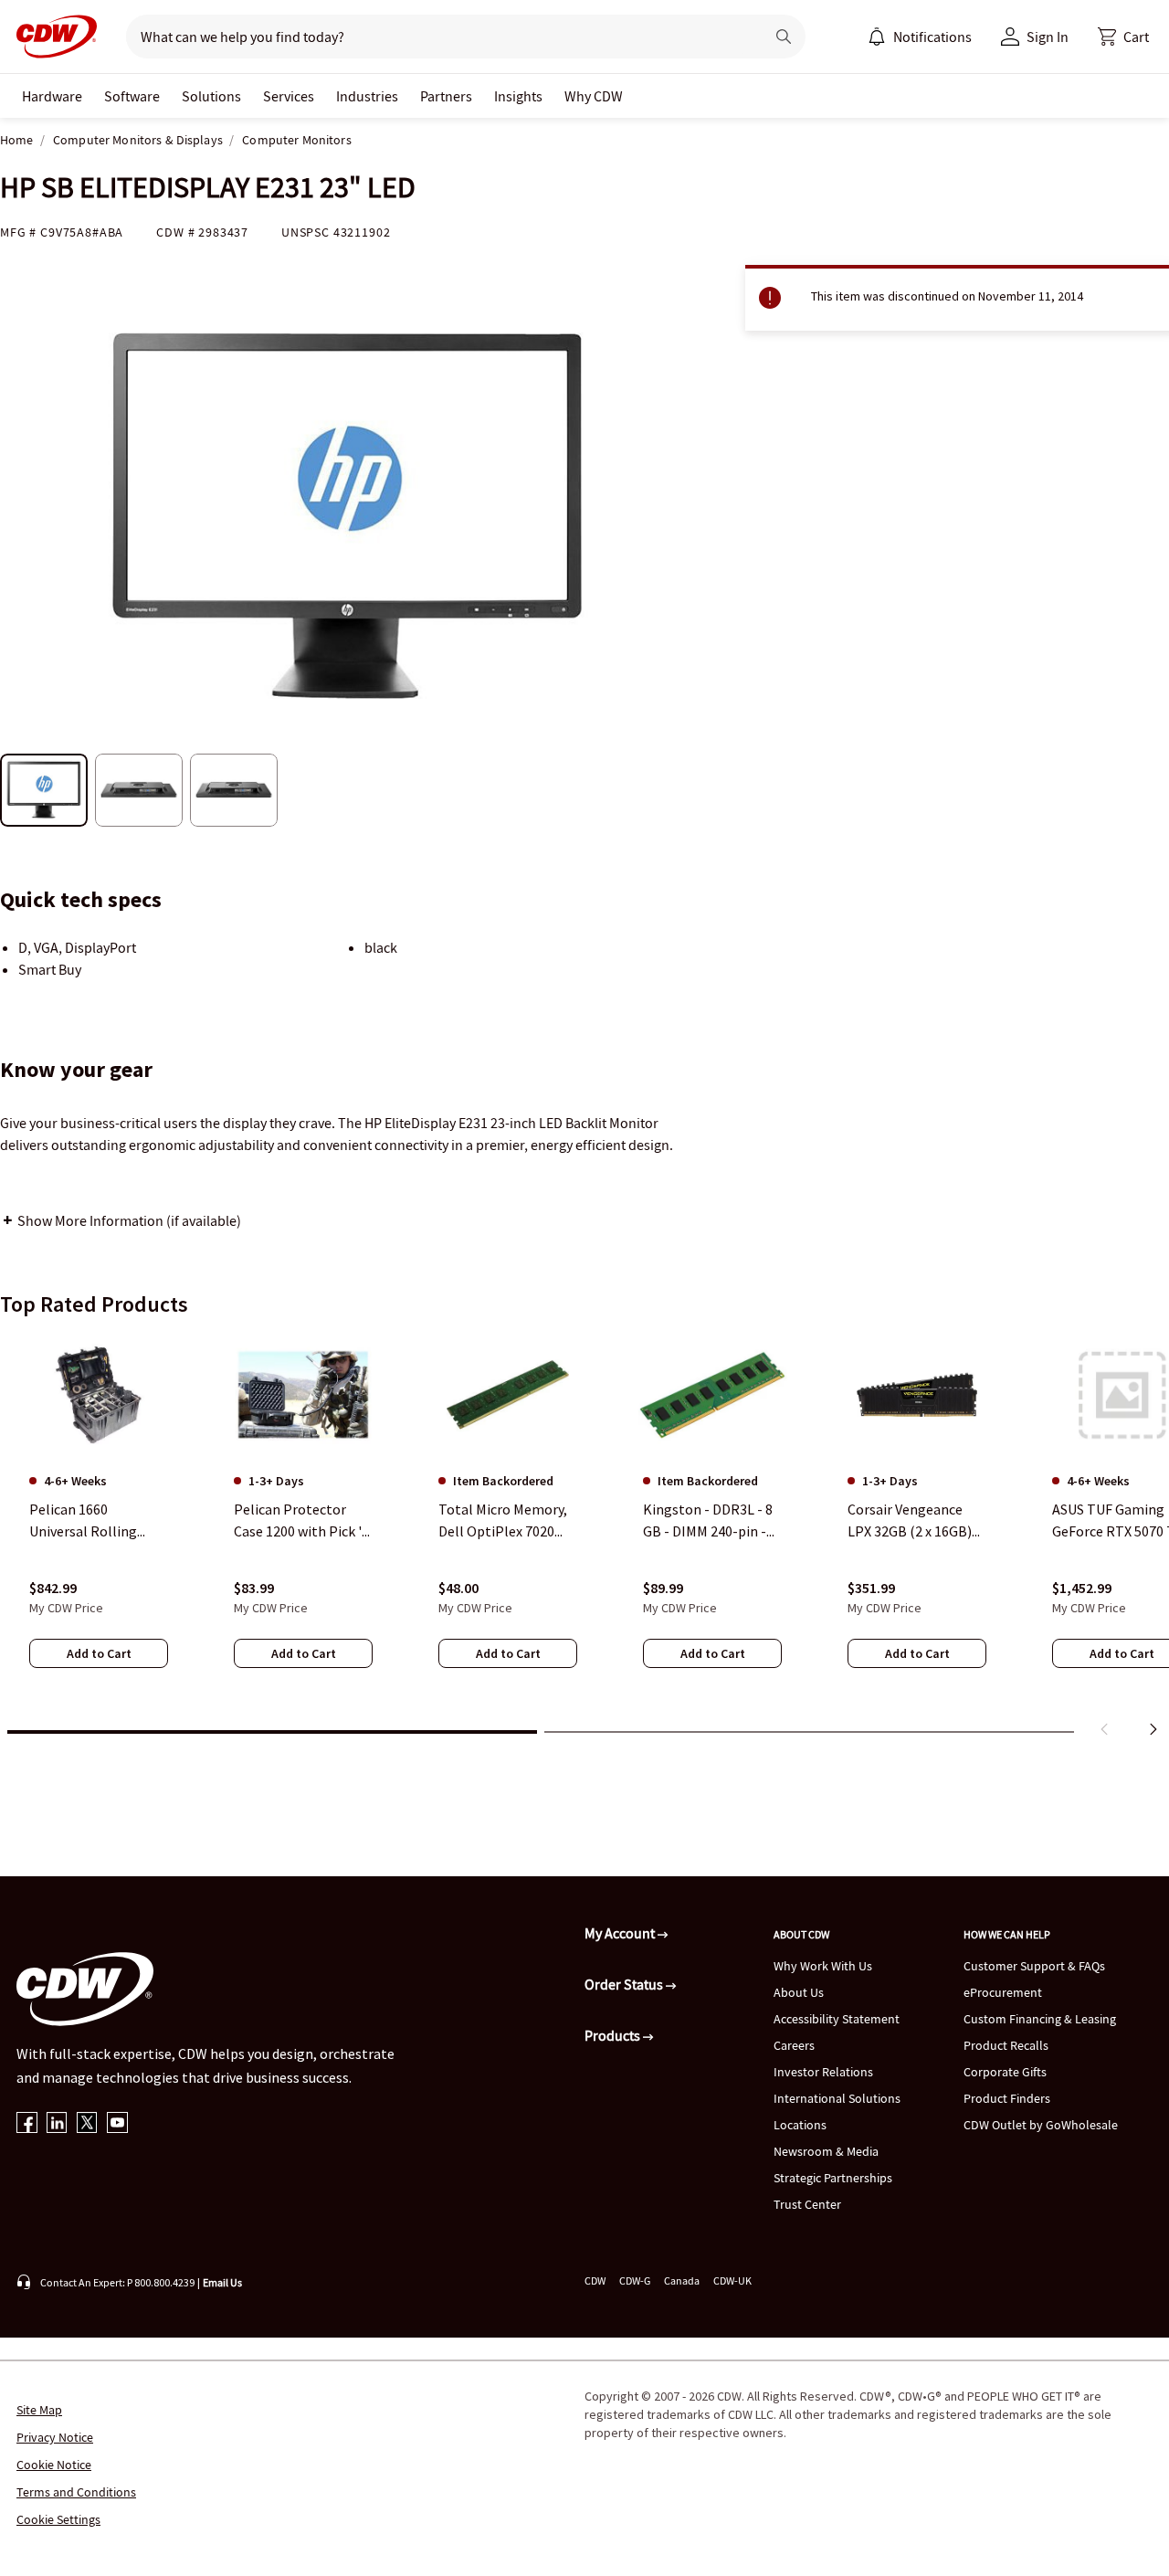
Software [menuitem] (132, 96)
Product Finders (1007, 2098)
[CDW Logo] (51, 37)
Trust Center (807, 2204)
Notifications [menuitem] (932, 37)
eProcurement (1003, 1992)
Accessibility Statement (837, 2019)
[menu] (920, 37)
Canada (682, 2280)
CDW (595, 2280)
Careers (794, 2045)
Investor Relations (823, 2072)
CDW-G (635, 2280)
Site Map (39, 2410)
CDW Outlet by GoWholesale (1041, 2125)
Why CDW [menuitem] (594, 96)
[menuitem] (877, 37)
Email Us (222, 2282)
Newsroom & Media (826, 2151)
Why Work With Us (823, 1966)
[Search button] (784, 37)
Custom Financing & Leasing (1040, 2019)
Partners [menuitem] (446, 96)
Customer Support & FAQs (1034, 1966)
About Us (799, 1992)
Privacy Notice (55, 2437)
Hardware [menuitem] (52, 96)
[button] (1123, 37)
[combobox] (438, 37)
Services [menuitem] (289, 96)
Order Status (625, 1984)
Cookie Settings (58, 2519)
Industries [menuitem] (367, 96)
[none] (52, 96)
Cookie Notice (54, 2465)
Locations (800, 2125)
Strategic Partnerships (833, 2178)
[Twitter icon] (87, 2124)
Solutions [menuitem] (211, 96)
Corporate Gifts (1005, 2072)
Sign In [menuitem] (1048, 37)
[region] (584, 1539)
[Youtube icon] (117, 2124)
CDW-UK (732, 2280)
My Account (621, 1933)
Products (614, 2035)
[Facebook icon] (27, 2124)
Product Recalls (1006, 2045)
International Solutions (837, 2098)
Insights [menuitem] (518, 96)
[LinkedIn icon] (57, 2124)
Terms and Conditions (76, 2492)
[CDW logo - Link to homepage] (51, 37)
